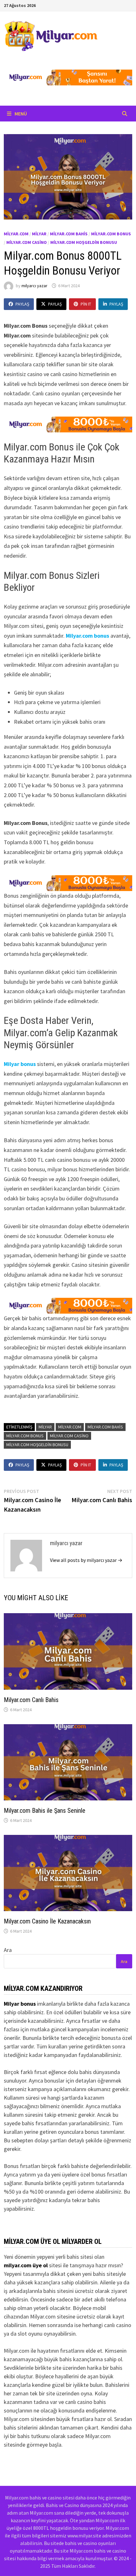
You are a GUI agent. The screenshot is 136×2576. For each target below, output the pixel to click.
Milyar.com (16, 234)
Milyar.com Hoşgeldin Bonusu (84, 242)
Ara (8, 1950)
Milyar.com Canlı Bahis (31, 1700)
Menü (20, 114)
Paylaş (22, 304)
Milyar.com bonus (87, 636)
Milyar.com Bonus (111, 234)
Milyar (39, 234)
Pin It (86, 304)
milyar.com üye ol (26, 2265)
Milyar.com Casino (27, 242)
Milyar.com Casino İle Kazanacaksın (47, 1921)
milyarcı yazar (34, 286)
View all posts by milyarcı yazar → (86, 1560)
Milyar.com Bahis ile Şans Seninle (45, 1811)
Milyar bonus (20, 1064)
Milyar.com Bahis (69, 234)
